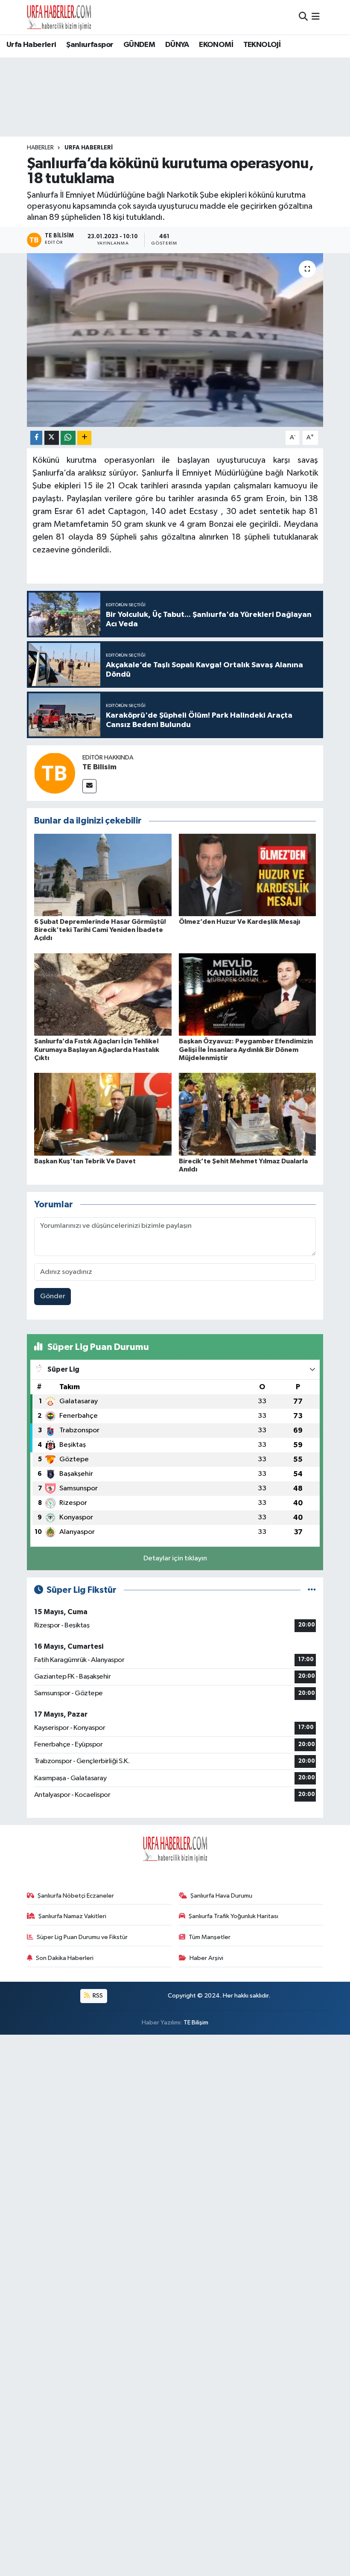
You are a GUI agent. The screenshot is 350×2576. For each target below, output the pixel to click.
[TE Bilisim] (55, 773)
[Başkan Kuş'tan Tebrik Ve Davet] (103, 1114)
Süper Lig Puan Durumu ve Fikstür (82, 1937)
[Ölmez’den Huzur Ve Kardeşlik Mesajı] (248, 875)
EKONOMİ (216, 45)
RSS (97, 1996)
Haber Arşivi (206, 1958)
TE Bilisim (99, 767)
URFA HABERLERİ (89, 148)
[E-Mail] (89, 786)
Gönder (53, 1296)
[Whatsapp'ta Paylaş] (68, 438)
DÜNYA (177, 45)
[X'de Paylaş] (52, 438)
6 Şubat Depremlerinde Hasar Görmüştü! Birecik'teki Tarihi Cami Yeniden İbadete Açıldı (100, 930)
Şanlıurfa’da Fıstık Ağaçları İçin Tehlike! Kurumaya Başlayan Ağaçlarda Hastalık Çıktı (97, 1049)
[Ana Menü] (316, 17)
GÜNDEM (139, 45)
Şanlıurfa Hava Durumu (221, 1896)
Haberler (40, 148)
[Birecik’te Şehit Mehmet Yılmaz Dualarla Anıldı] (248, 1114)
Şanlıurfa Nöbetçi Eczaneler (76, 1896)
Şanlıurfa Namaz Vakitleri (72, 1916)
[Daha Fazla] (84, 438)
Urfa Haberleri (31, 45)
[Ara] (303, 17)
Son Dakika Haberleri (65, 1958)
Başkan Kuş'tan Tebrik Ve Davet (85, 1161)
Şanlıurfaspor (90, 45)
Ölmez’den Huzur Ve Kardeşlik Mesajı (239, 922)
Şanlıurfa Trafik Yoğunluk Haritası (233, 1916)
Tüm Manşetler (210, 1937)
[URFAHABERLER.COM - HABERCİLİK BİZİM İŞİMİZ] (59, 17)
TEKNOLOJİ (262, 45)
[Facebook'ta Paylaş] (36, 438)
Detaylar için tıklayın (175, 1558)
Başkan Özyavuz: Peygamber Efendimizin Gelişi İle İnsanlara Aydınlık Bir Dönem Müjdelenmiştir (246, 1049)
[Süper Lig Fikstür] (312, 1590)
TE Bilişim (196, 2023)
